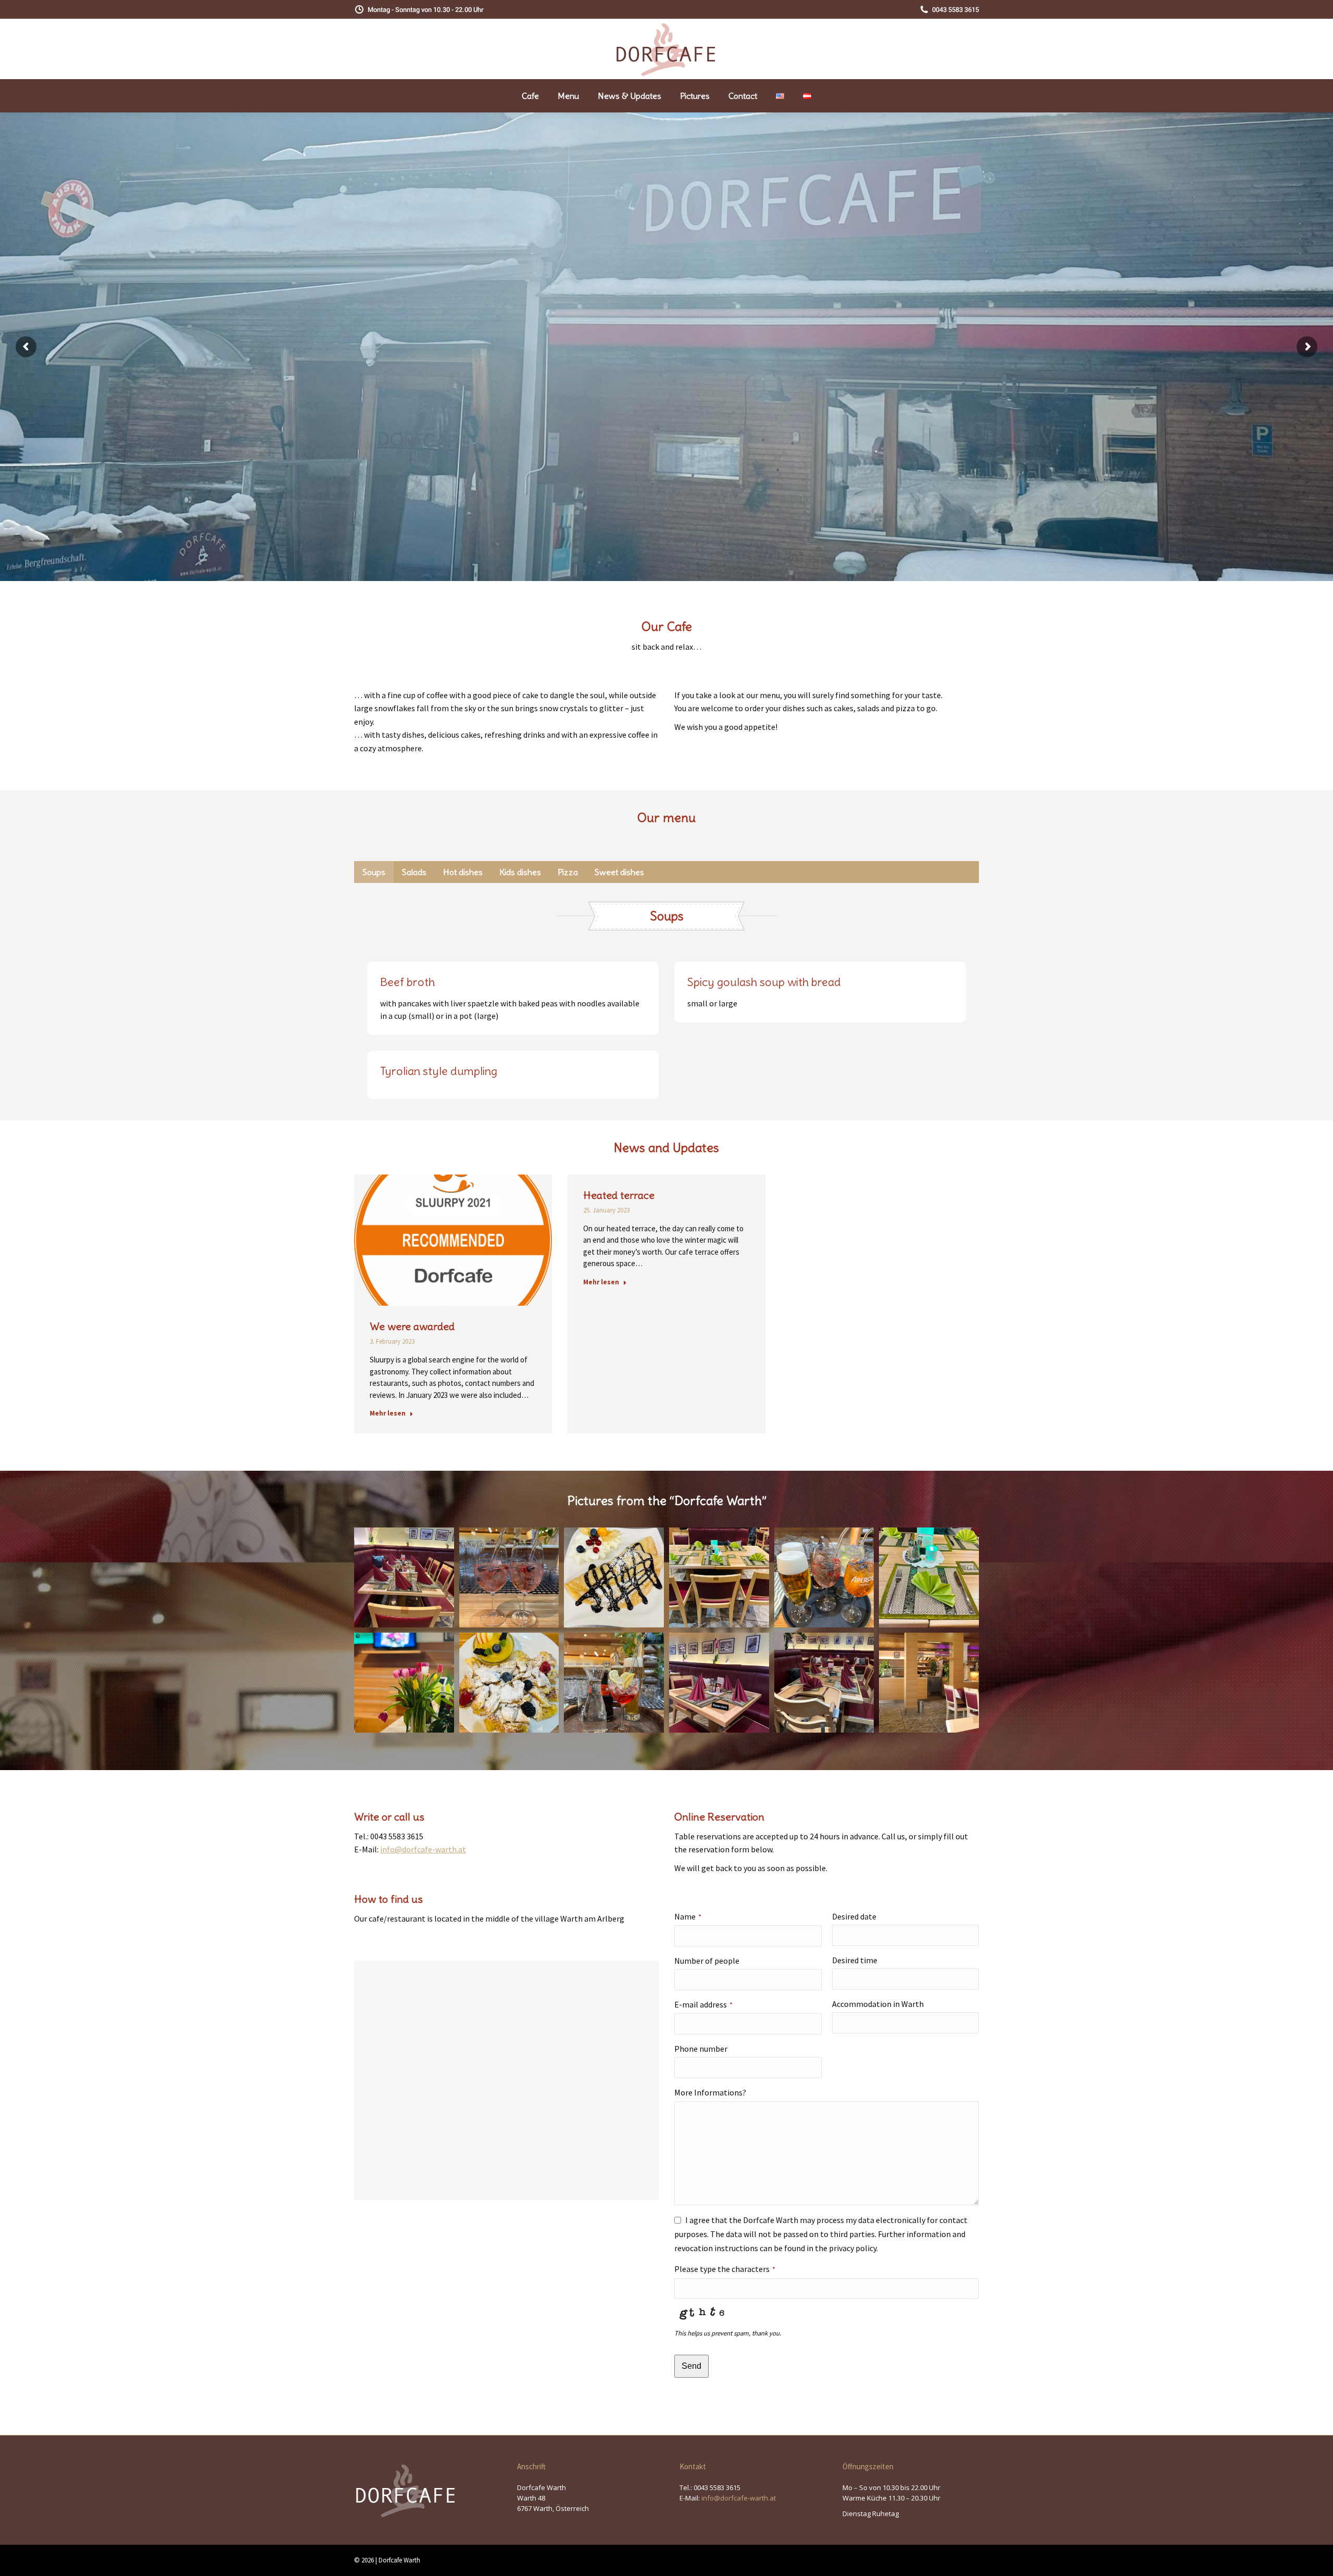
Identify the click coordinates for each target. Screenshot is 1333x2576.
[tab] (374, 872)
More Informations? (710, 2092)
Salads (414, 872)
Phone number (701, 2049)
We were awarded (412, 1326)
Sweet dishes (619, 872)
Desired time (855, 1960)
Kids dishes (520, 872)
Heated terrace (619, 1195)
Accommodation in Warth (878, 2004)
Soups (374, 872)
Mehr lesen (388, 1413)
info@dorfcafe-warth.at (423, 1849)
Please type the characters (725, 2269)
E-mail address (703, 2004)
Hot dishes (463, 872)
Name (688, 1916)
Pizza (568, 872)
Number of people (707, 1961)
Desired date (854, 1916)
